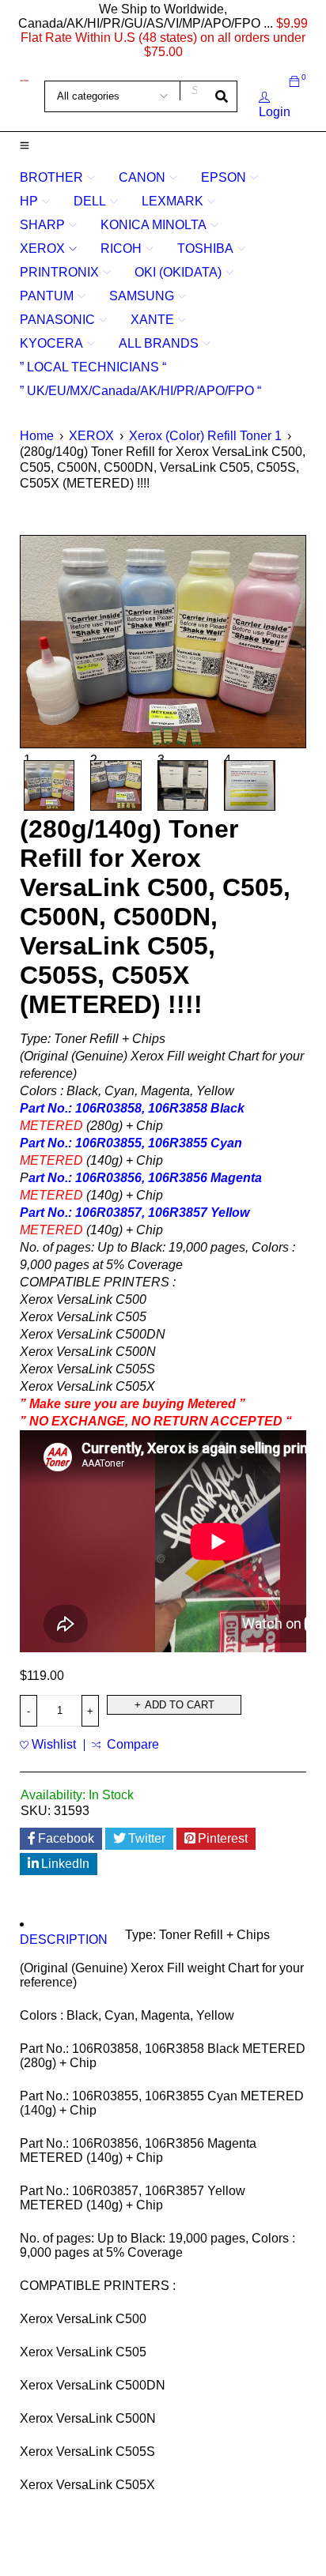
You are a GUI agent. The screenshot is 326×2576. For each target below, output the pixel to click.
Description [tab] (64, 1940)
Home (37, 436)
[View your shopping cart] (294, 82)
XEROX (91, 436)
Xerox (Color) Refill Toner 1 (205, 436)
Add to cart (180, 1705)
